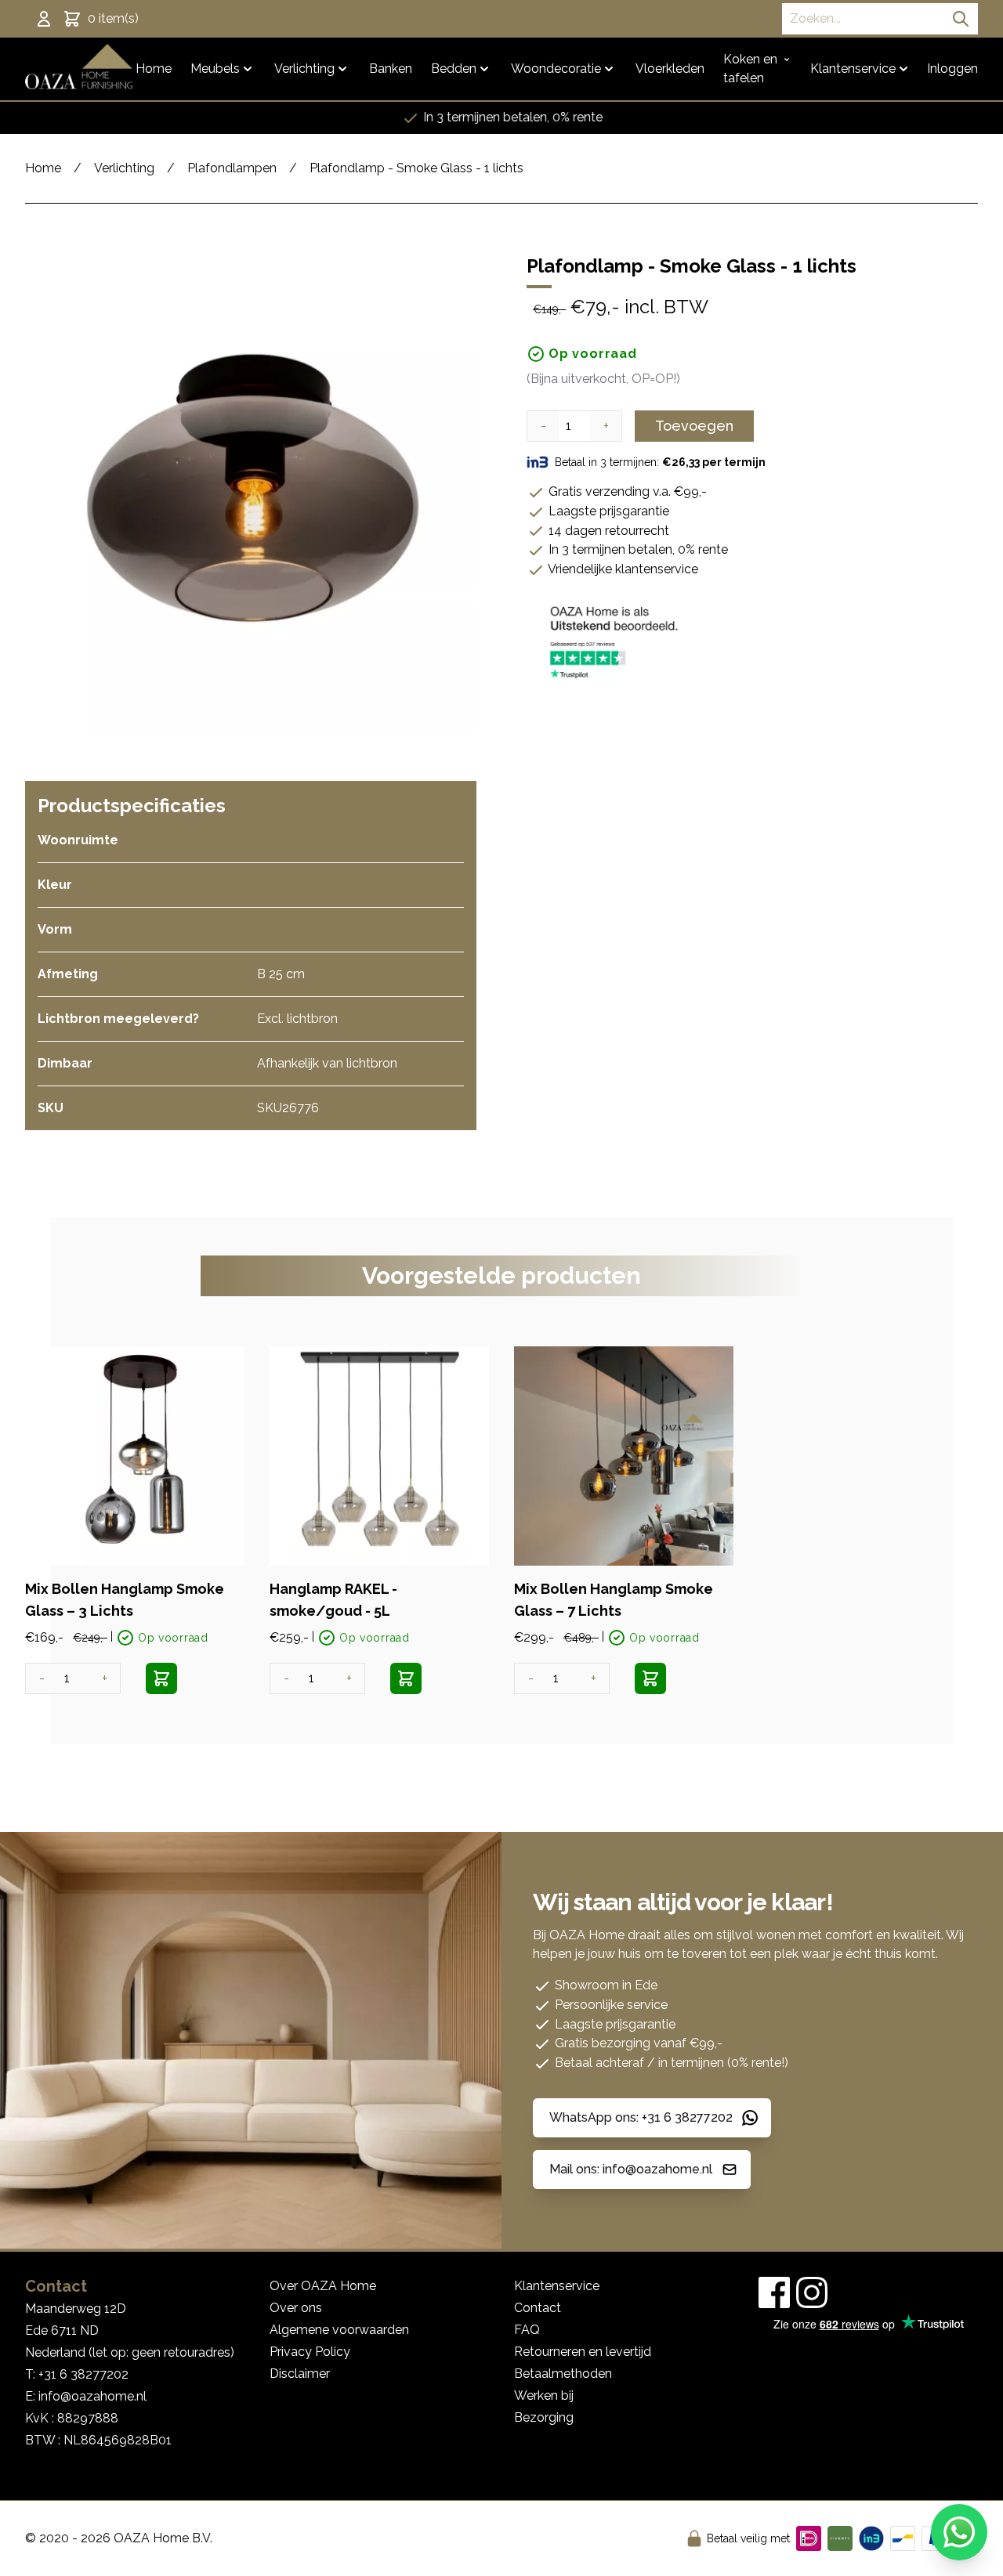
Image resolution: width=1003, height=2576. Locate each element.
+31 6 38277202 (83, 2374)
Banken (391, 69)
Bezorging (544, 2417)
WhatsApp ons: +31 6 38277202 (641, 2117)
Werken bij (544, 2395)
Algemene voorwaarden (339, 2330)
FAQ (527, 2330)
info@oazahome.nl (92, 2396)
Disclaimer (300, 2374)
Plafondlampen (232, 168)
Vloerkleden (670, 69)
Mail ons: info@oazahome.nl (631, 2169)
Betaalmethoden (563, 2374)
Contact (538, 2308)
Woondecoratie (556, 69)
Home (154, 69)
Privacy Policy (310, 2352)
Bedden (454, 69)
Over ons (296, 2308)
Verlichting (304, 69)
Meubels (215, 69)
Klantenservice (853, 69)
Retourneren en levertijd (583, 2352)
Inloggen (952, 69)
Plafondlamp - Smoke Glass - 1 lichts (416, 168)
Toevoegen (694, 426)
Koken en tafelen (750, 69)
